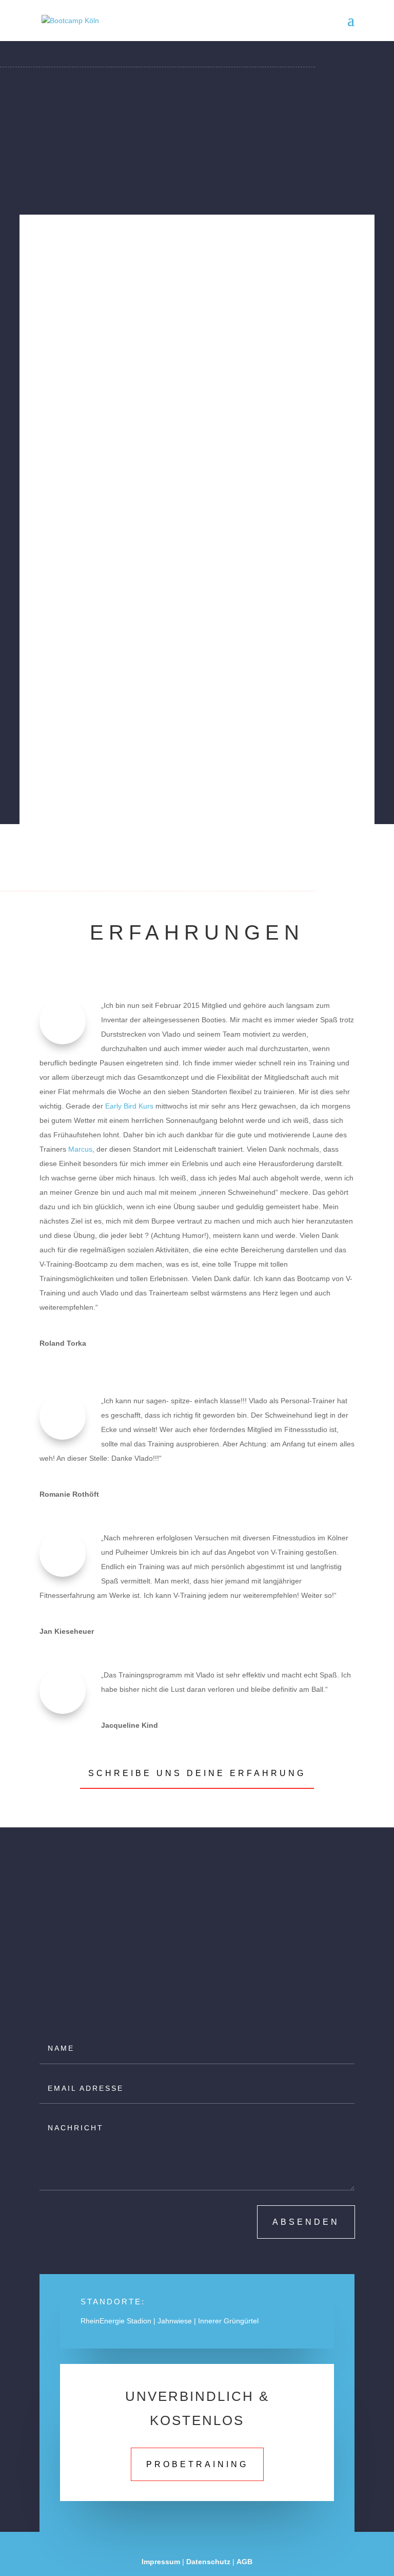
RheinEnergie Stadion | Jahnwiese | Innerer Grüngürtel (170, 2321)
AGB (244, 2562)
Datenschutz (208, 2562)
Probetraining (197, 2464)
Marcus (80, 1149)
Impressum (161, 2562)
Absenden (306, 2222)
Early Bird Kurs (129, 1106)
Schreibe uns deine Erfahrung (197, 1773)
